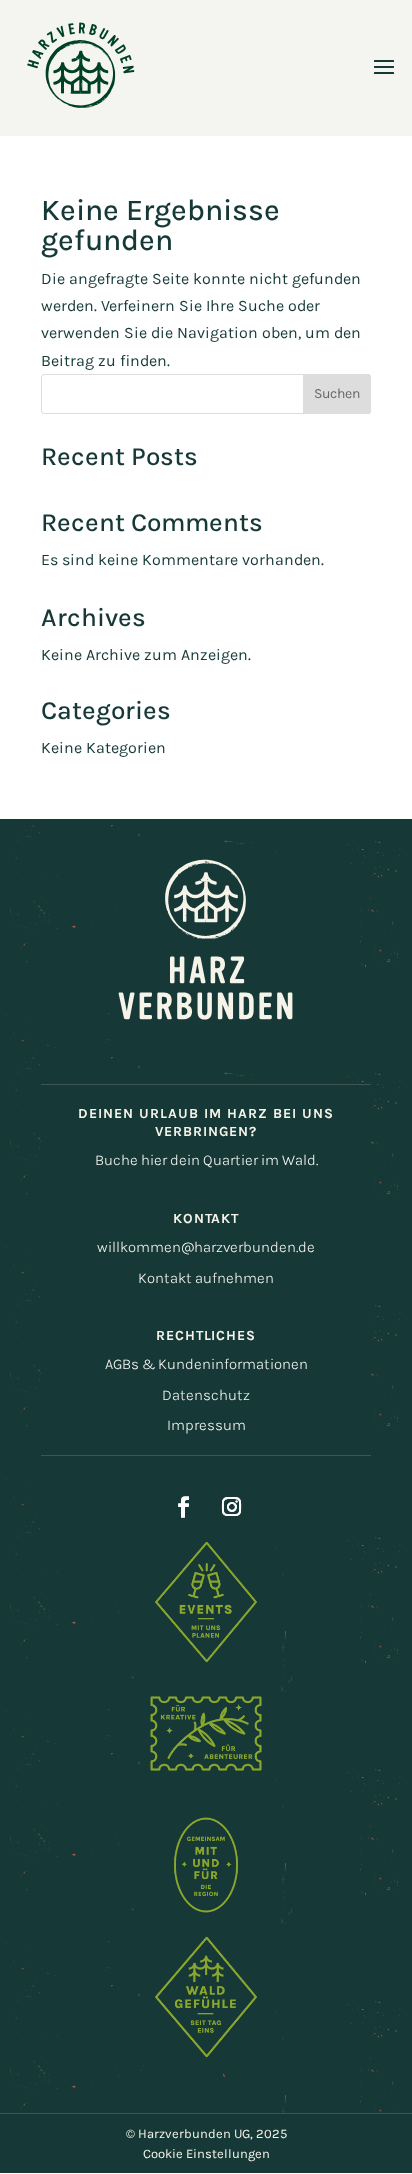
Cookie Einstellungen (206, 2153)
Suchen (337, 393)
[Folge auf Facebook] (183, 1507)
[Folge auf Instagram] (231, 1507)
